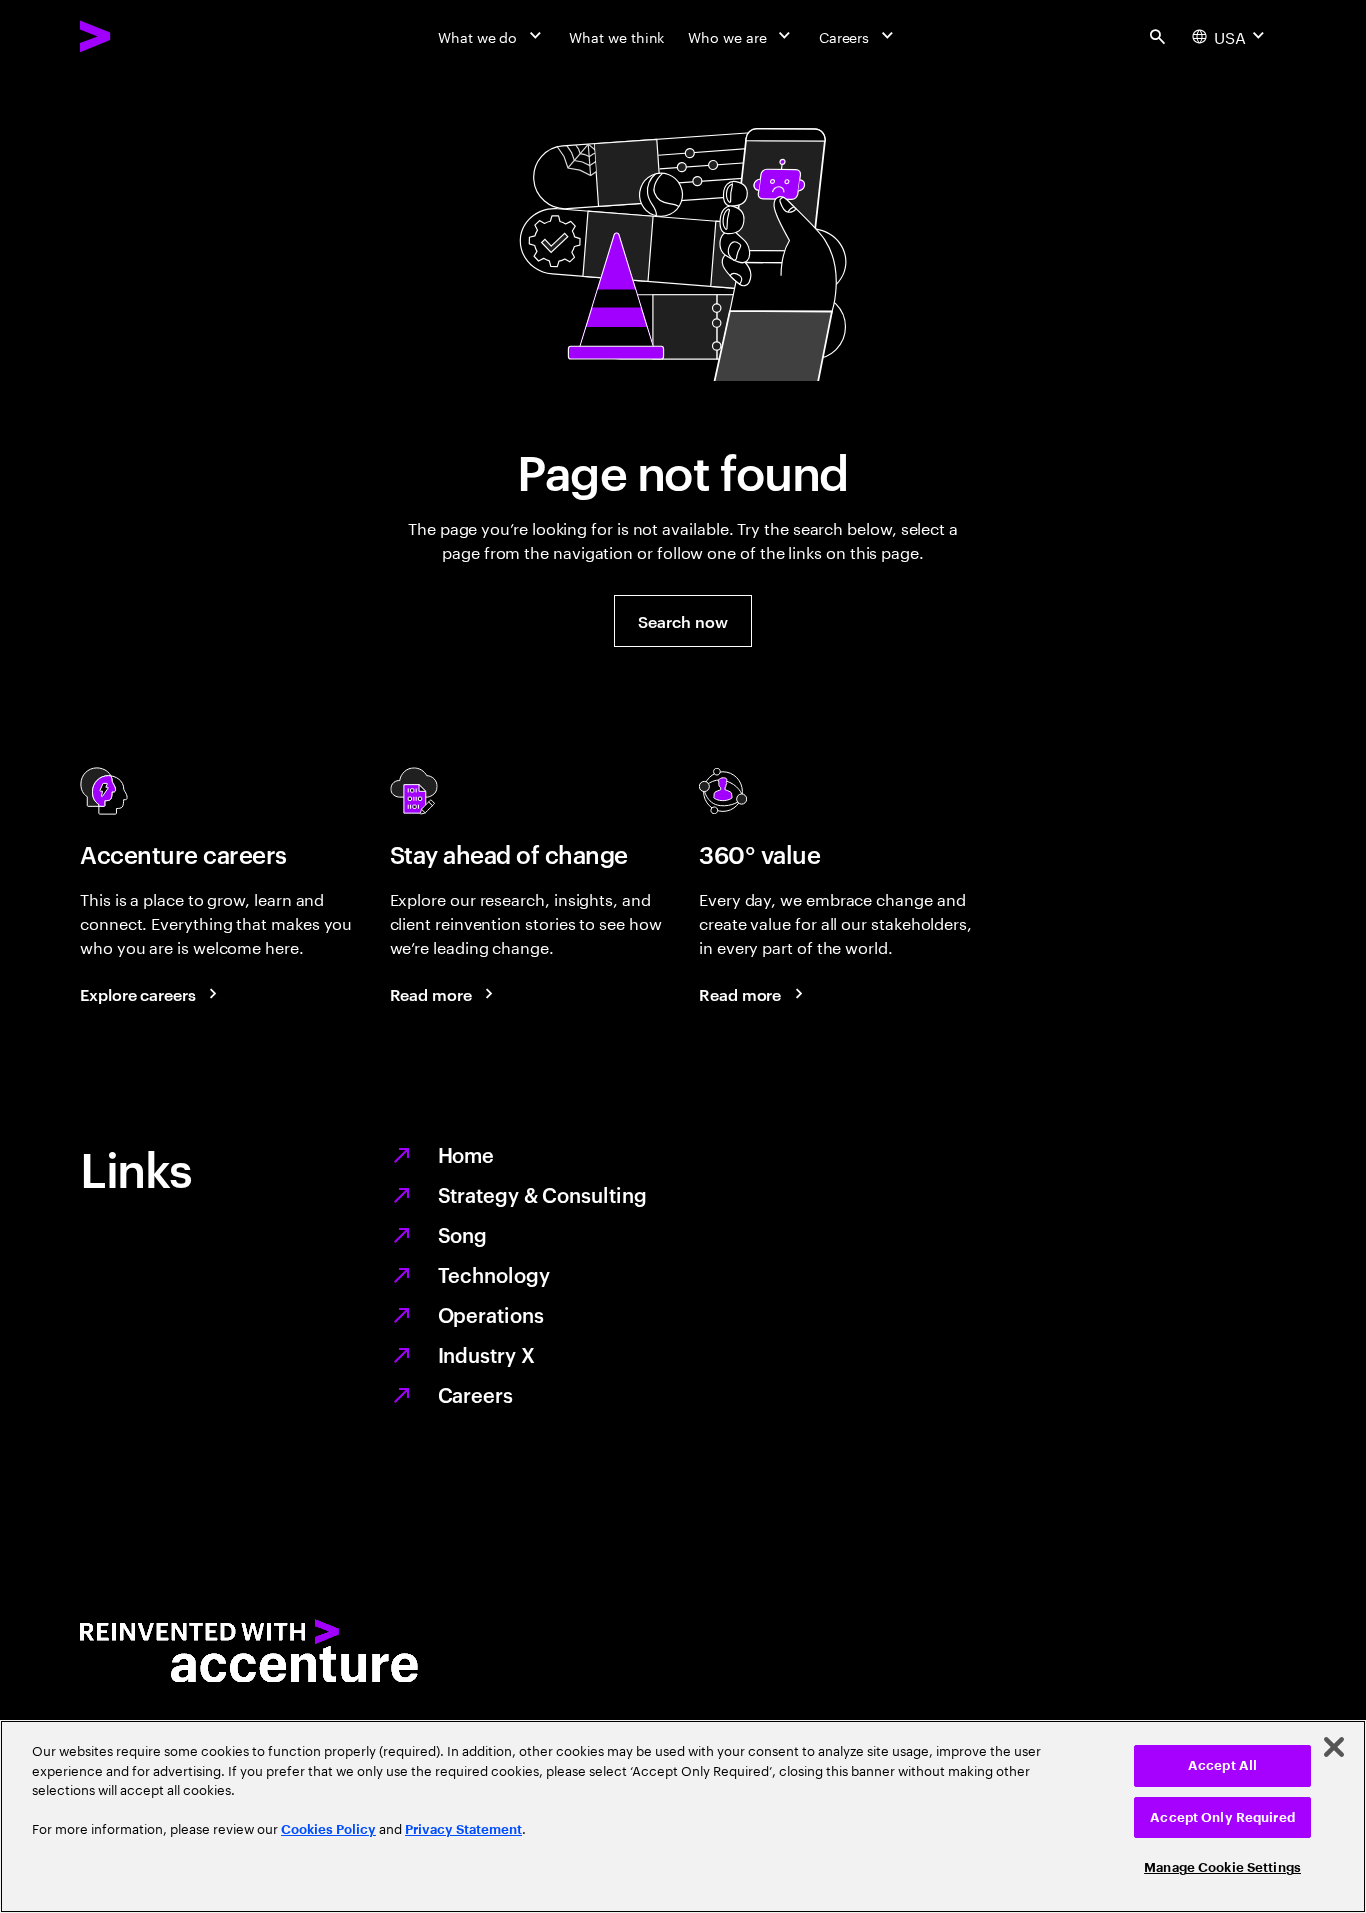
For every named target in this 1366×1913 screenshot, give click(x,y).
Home (466, 1154)
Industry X (486, 1354)
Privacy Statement (463, 1829)
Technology (494, 1274)
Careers (475, 1394)
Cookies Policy (328, 1829)
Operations (491, 1314)
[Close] (1334, 1747)
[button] (682, 621)
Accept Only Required (1222, 1817)
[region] (683, 1816)
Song (463, 1234)
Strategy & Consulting (542, 1194)
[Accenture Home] (141, 36)
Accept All (1222, 1765)
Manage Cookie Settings (1222, 1867)
